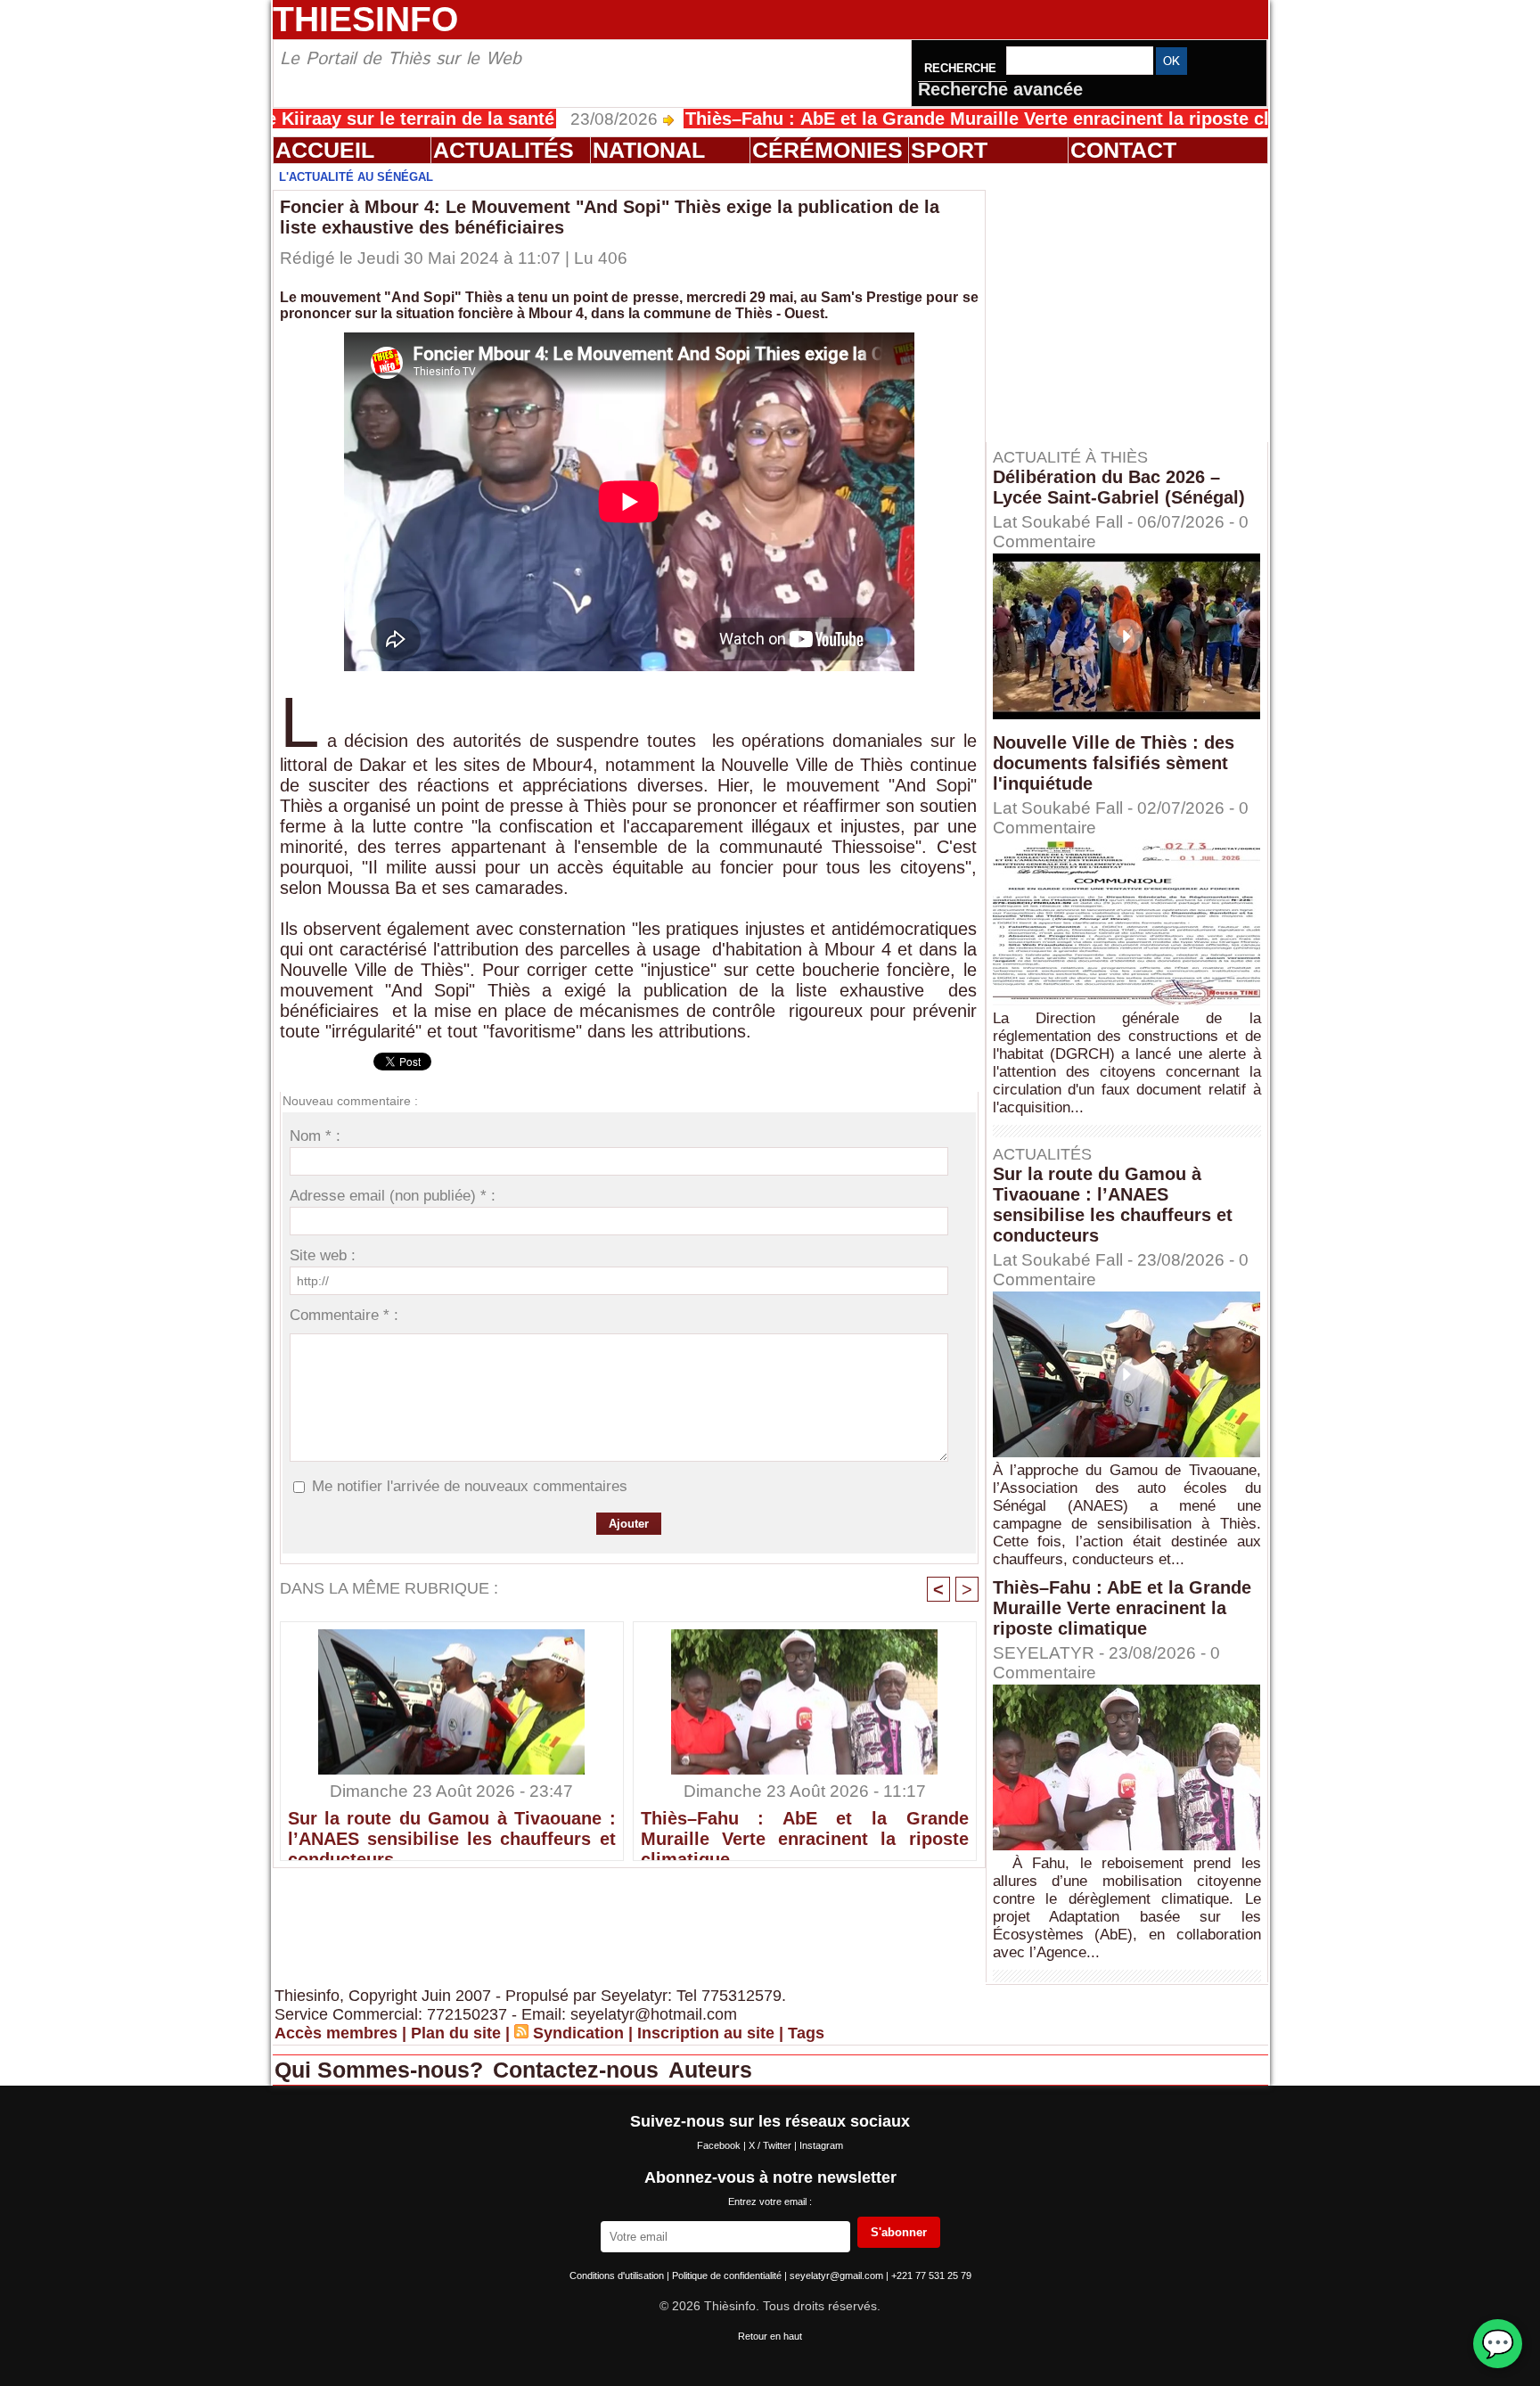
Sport (949, 150)
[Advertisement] (1135, 302)
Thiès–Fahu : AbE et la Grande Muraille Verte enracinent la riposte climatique (921, 119)
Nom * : (315, 1136)
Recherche (962, 68)
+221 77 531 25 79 (931, 2275)
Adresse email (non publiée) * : (393, 1196)
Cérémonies (827, 150)
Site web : (323, 1255)
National (649, 150)
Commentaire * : (344, 1315)
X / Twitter (771, 2145)
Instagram (821, 2145)
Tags (806, 2033)
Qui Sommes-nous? (382, 2070)
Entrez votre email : (770, 2202)
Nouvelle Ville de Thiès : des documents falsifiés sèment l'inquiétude (1114, 763)
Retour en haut (770, 2336)
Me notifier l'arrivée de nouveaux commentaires (470, 1486)
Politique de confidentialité (728, 2275)
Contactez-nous (579, 2070)
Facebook (720, 2145)
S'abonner (899, 2232)
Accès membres (336, 2033)
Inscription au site (706, 2033)
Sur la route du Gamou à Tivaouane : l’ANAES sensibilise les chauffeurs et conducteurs (452, 1831)
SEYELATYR (1044, 1653)
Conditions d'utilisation (618, 2275)
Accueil (325, 150)
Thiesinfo (365, 19)
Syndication (578, 2033)
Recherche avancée (1000, 89)
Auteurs (710, 2070)
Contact (1123, 150)
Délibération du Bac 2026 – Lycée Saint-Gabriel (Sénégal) (1119, 487)
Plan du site (456, 2033)
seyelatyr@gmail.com (838, 2275)
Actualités (504, 150)
